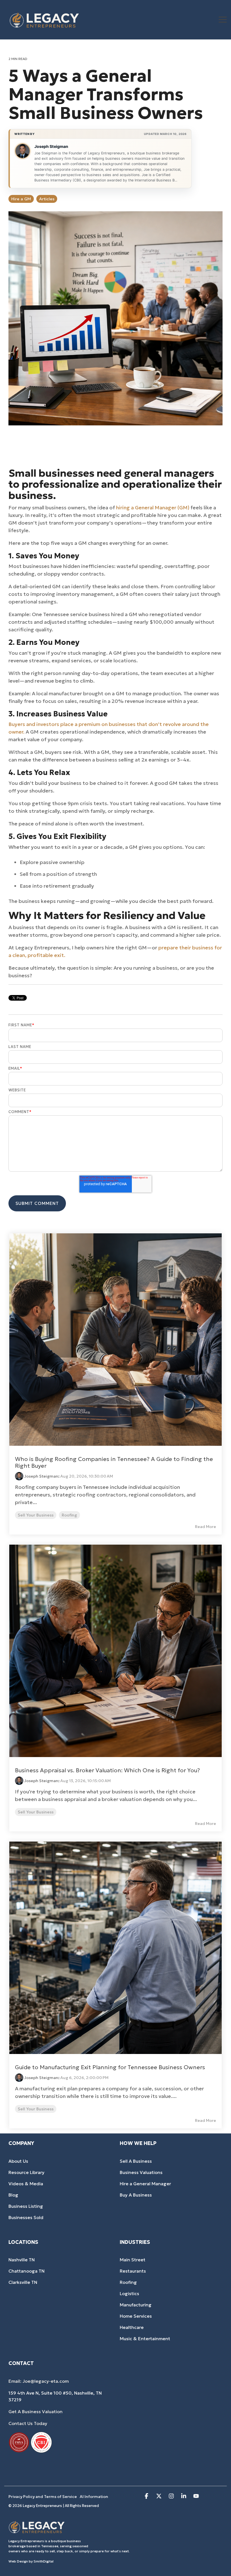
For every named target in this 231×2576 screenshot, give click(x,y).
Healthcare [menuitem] (132, 2327)
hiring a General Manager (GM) (153, 508)
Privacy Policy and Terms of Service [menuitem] (43, 2497)
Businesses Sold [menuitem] (26, 2217)
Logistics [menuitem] (129, 2293)
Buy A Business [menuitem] (136, 2195)
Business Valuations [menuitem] (141, 2172)
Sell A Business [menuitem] (136, 2161)
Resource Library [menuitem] (26, 2172)
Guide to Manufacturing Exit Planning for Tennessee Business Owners (110, 2067)
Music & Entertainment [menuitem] (145, 2339)
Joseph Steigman (51, 146)
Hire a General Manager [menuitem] (145, 2184)
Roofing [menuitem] (128, 2282)
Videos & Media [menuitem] (26, 2184)
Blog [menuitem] (13, 2195)
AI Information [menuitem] (94, 2497)
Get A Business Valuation (35, 2411)
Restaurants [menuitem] (133, 2271)
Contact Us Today (28, 2423)
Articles (47, 199)
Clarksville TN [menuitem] (23, 2282)
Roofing (69, 1515)
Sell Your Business (36, 1515)
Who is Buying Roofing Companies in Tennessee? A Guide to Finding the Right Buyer (114, 1462)
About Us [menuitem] (18, 2161)
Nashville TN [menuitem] (22, 2260)
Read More (206, 1527)
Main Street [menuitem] (133, 2260)
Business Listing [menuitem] (26, 2206)
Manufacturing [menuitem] (136, 2305)
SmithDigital (44, 2561)
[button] (223, 19)
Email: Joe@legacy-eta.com (39, 2381)
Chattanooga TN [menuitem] (26, 2271)
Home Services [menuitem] (136, 2316)
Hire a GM (21, 199)
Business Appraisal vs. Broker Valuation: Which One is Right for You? (107, 1770)
